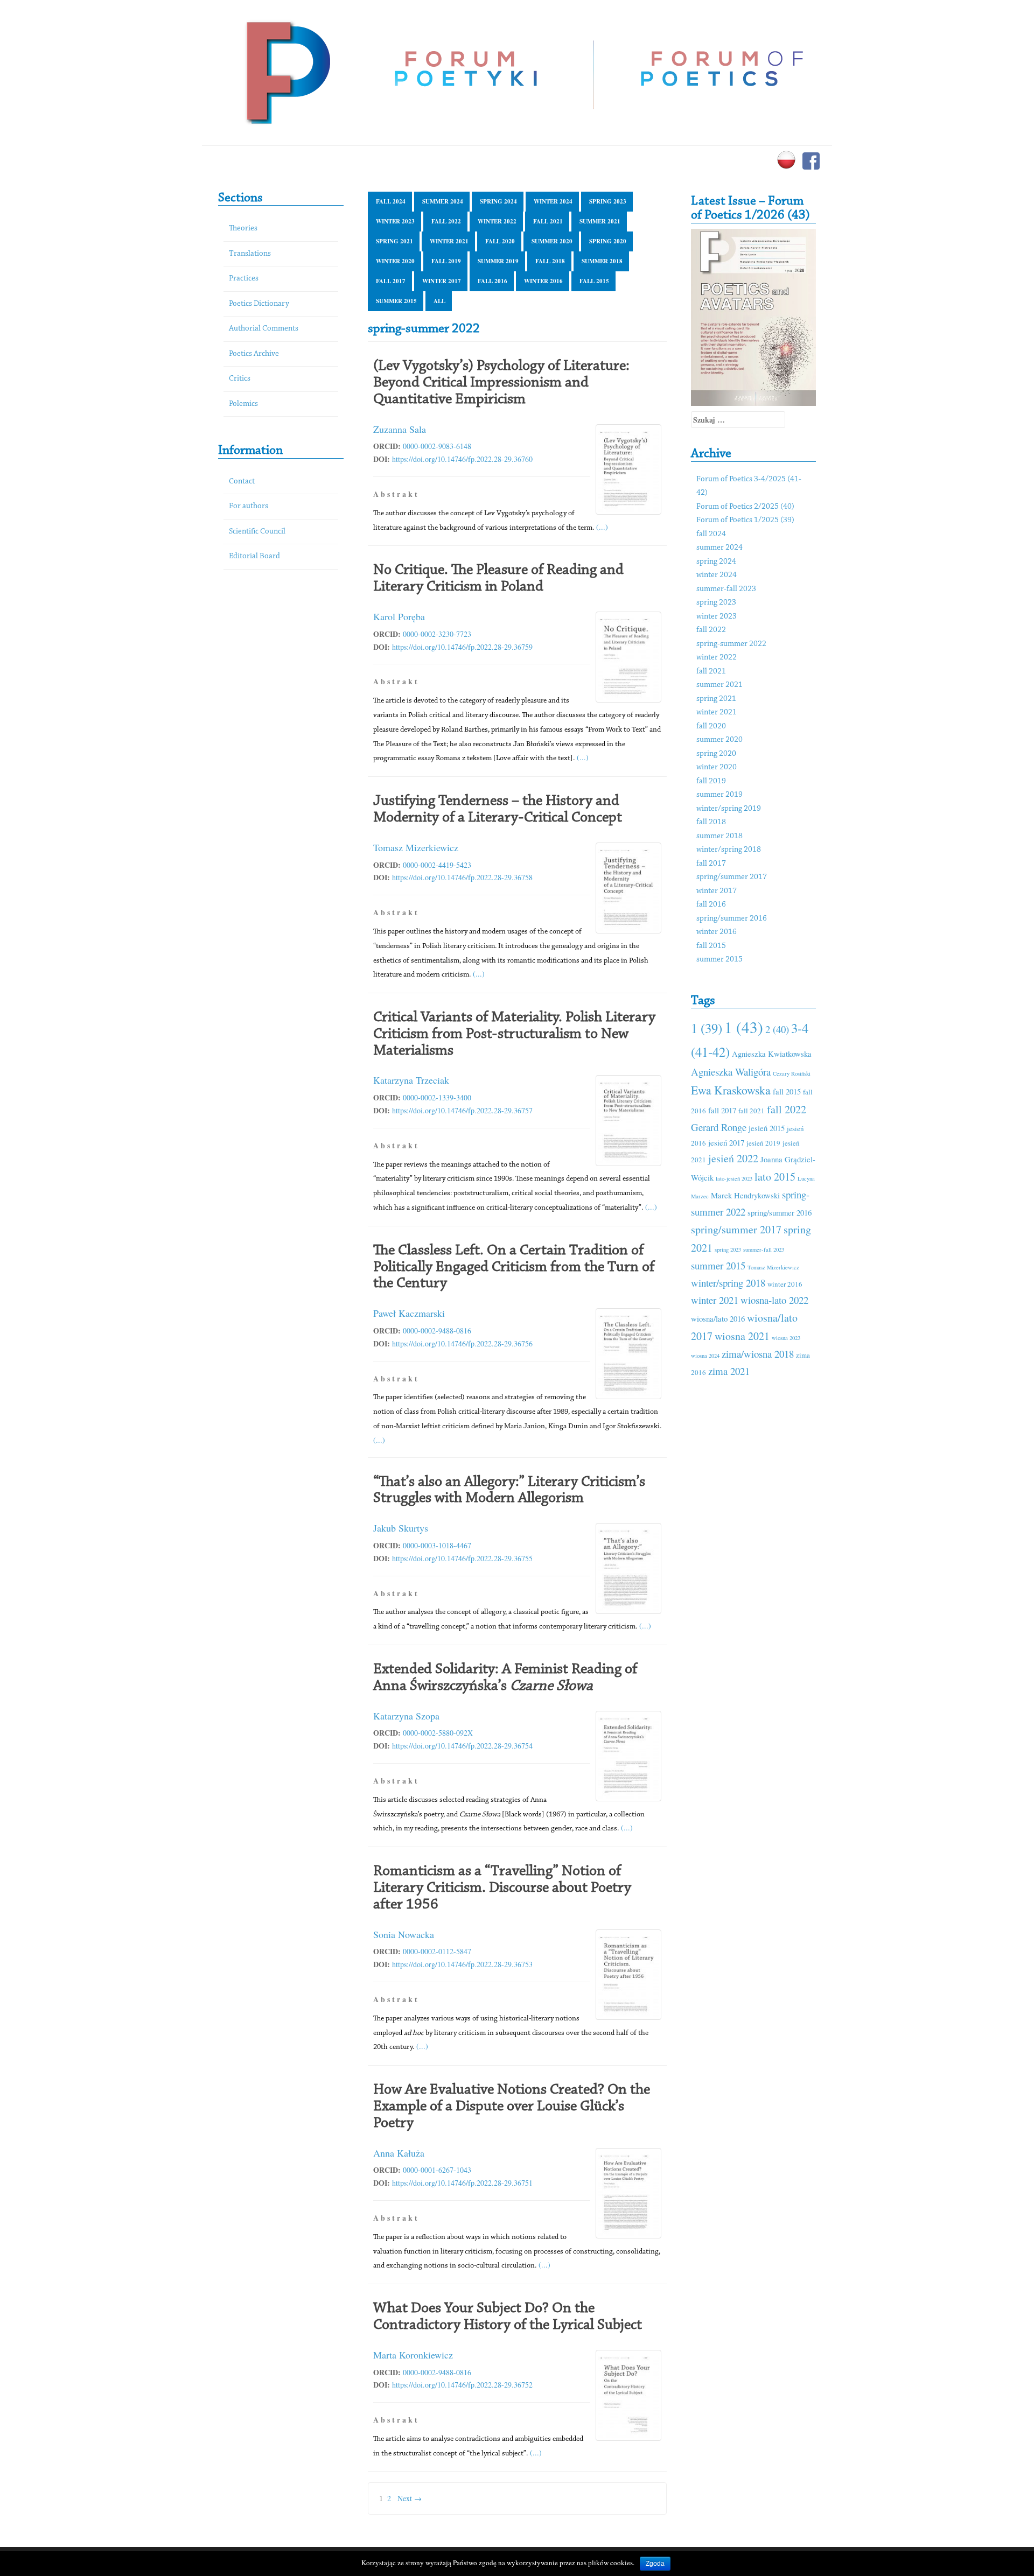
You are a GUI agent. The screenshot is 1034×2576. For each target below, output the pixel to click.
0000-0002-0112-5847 (437, 1951)
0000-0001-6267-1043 (437, 2170)
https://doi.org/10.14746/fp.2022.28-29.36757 (462, 1110)
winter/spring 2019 (729, 809)
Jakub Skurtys (401, 1528)
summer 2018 (602, 261)
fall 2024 (391, 201)
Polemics (243, 404)
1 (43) (744, 1027)
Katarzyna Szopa (406, 1716)
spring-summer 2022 (731, 644)
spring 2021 (394, 241)
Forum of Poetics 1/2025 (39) (745, 520)
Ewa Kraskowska (731, 1090)
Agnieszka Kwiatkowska (772, 1054)
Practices (244, 279)
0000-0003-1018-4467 (437, 1545)
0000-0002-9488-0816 (437, 1331)
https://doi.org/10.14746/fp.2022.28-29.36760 (462, 459)
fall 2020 (500, 241)
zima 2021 (729, 1371)
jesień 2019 (763, 1143)
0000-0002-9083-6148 (437, 446)
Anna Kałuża (399, 2153)
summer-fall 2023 (726, 589)
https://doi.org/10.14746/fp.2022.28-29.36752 (462, 2385)
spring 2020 (608, 241)
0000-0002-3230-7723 (437, 634)
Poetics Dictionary (259, 304)
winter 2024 (553, 201)
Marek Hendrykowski (745, 1195)
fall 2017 (391, 281)
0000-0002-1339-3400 (437, 1097)
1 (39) (707, 1028)
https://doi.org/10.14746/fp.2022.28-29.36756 (462, 1343)
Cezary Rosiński (792, 1073)
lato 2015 (775, 1177)
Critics (240, 379)
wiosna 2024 (705, 1356)
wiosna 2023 (786, 1338)
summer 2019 (498, 261)
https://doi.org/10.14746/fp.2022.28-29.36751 (462, 2183)
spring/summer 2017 (732, 877)
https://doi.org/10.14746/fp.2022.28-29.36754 (462, 1746)
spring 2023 (608, 201)
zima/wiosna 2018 (758, 1354)
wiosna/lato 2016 (718, 1318)
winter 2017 (442, 281)
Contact (242, 482)
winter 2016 (543, 281)
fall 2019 (446, 261)
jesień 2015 (767, 1128)
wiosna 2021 (742, 1336)
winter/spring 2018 (729, 850)
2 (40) (777, 1029)
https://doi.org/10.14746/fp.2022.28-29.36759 (462, 647)
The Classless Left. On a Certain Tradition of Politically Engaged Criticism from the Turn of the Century (514, 1267)
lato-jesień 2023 (734, 1178)
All (439, 301)
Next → (410, 2498)
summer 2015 (396, 301)
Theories (243, 229)
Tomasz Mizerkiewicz (416, 847)
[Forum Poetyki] (287, 71)
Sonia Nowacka (404, 1934)
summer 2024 (443, 201)
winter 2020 (395, 261)
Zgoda (655, 2564)
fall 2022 (446, 221)
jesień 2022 (733, 1158)
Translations (250, 254)
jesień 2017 (726, 1142)
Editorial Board (254, 556)
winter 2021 (449, 241)
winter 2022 (497, 221)
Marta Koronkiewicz (413, 2355)
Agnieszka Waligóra (731, 1072)
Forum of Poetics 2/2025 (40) (745, 507)
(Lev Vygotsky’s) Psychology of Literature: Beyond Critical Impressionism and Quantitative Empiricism (501, 383)
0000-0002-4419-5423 (437, 865)
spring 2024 (498, 201)
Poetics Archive (254, 354)
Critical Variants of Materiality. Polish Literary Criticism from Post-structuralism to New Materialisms (514, 1034)
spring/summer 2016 (732, 919)
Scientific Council (257, 532)
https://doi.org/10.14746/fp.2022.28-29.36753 (462, 1964)
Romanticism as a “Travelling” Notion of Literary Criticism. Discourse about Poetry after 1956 (502, 1888)
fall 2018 (550, 261)
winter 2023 (395, 221)
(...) (602, 527)
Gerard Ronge (719, 1127)
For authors (249, 506)
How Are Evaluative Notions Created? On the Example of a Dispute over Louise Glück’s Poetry (512, 2107)
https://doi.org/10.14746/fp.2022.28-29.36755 (462, 1558)
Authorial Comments (264, 329)
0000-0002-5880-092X (438, 1733)
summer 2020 (552, 241)
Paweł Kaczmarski (409, 1313)
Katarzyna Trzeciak (411, 1080)
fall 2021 (548, 221)
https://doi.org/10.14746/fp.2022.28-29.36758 (462, 877)
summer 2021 (600, 221)
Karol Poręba (399, 616)
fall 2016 (492, 281)
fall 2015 (594, 281)
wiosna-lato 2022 (774, 1300)
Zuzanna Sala (400, 429)
